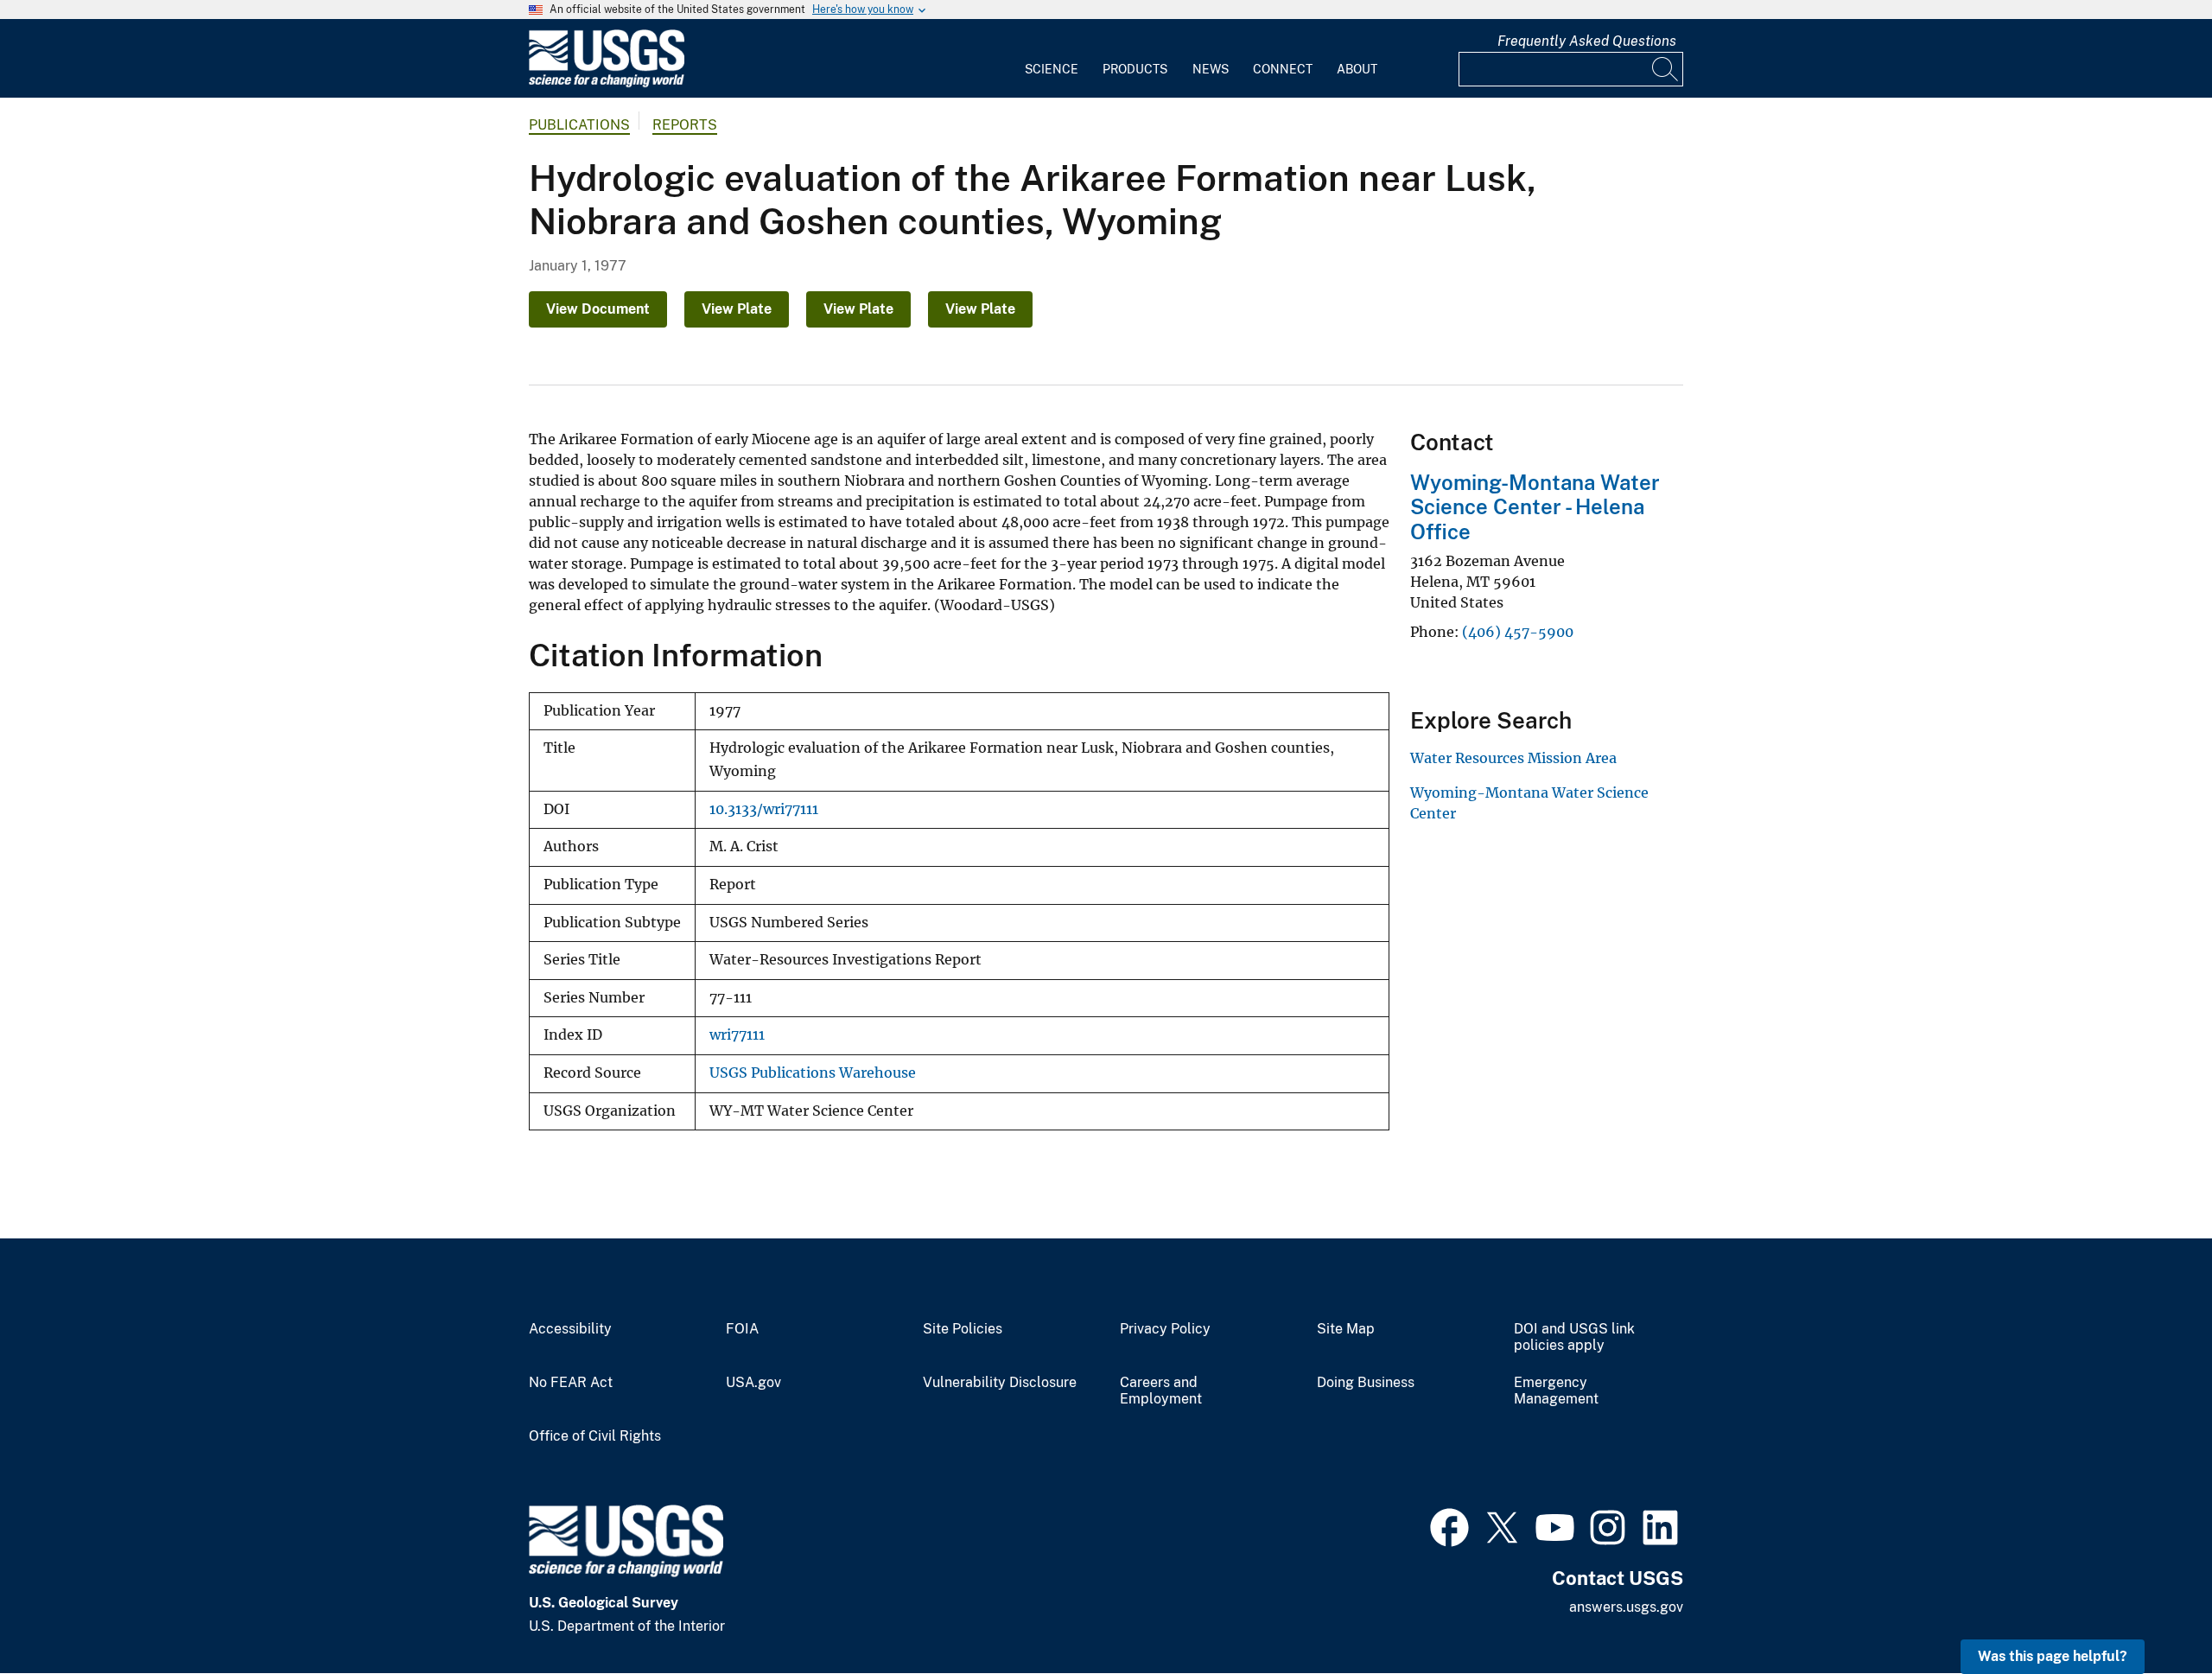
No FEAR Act (571, 1383)
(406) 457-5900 (1518, 632)
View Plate (737, 309)
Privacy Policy (1165, 1329)
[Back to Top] (2149, 1611)
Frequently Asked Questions (1587, 41)
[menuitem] (1052, 59)
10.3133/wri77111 (764, 809)
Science (1052, 69)
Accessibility (570, 1329)
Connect (1283, 69)
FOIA (742, 1329)
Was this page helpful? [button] (2053, 1656)
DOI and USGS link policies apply (1574, 1337)
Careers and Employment (1161, 1391)
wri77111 (737, 1035)
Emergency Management (1556, 1391)
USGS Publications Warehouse (813, 1073)
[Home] (607, 83)
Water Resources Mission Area (1513, 758)
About (1357, 69)
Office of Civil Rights (595, 1436)
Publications (579, 125)
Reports (685, 125)
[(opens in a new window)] (1449, 1525)
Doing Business (1366, 1383)
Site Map (1346, 1329)
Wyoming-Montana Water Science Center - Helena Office (1535, 507)
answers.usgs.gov (1626, 1607)
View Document (598, 309)
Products (1135, 69)
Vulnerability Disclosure (1000, 1383)
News (1211, 69)
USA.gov (753, 1383)
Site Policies (963, 1329)
